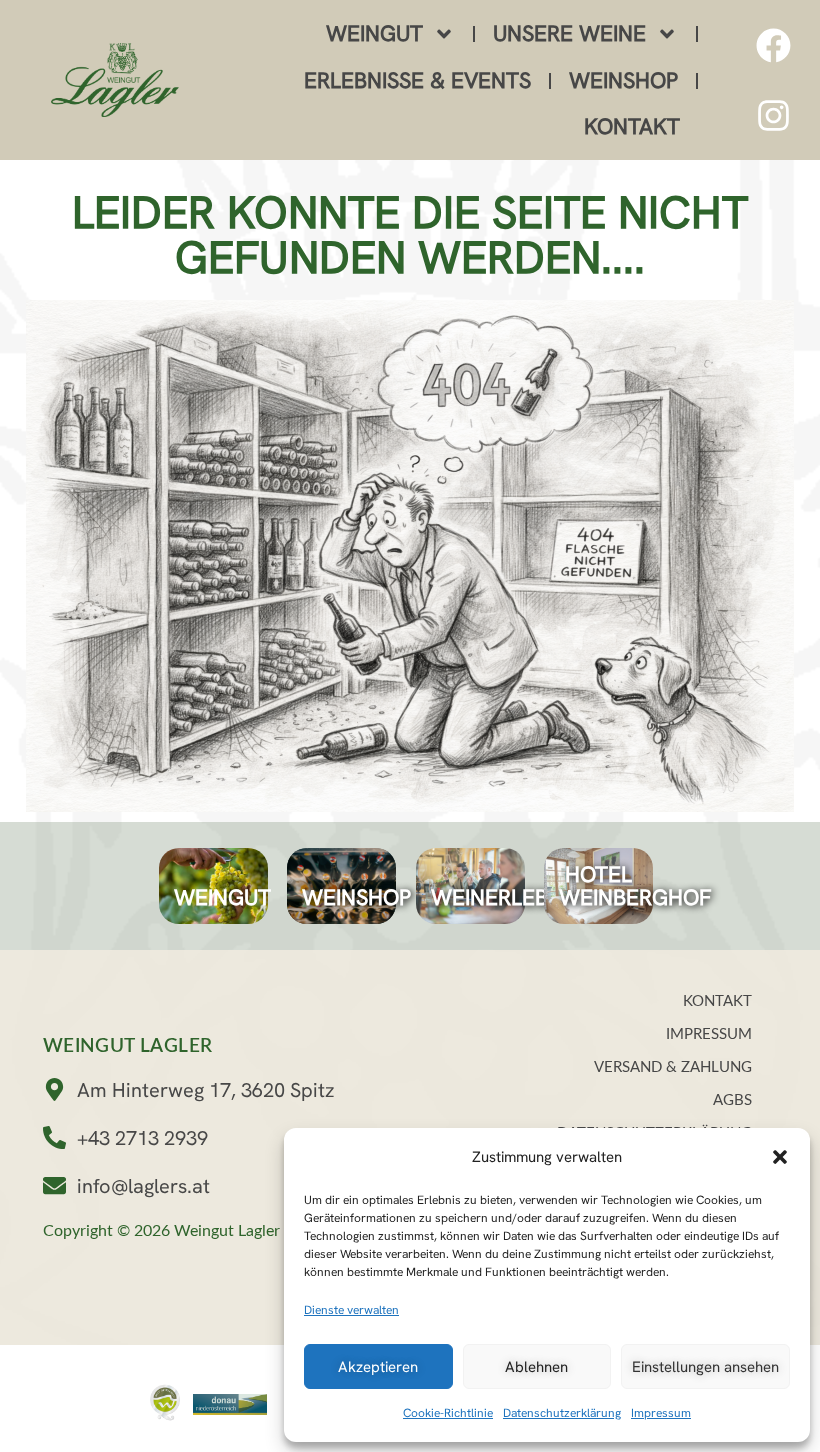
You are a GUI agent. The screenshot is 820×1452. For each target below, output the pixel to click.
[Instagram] (773, 115)
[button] (780, 1157)
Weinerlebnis (505, 897)
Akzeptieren (378, 1367)
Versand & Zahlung (673, 1067)
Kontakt (632, 126)
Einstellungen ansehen (705, 1367)
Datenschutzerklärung (562, 1413)
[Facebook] (773, 45)
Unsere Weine (569, 33)
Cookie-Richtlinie (448, 1413)
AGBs (732, 1100)
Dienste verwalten (351, 1310)
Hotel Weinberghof (635, 886)
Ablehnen (536, 1367)
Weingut (374, 33)
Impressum (661, 1413)
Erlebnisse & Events (417, 80)
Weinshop (623, 80)
